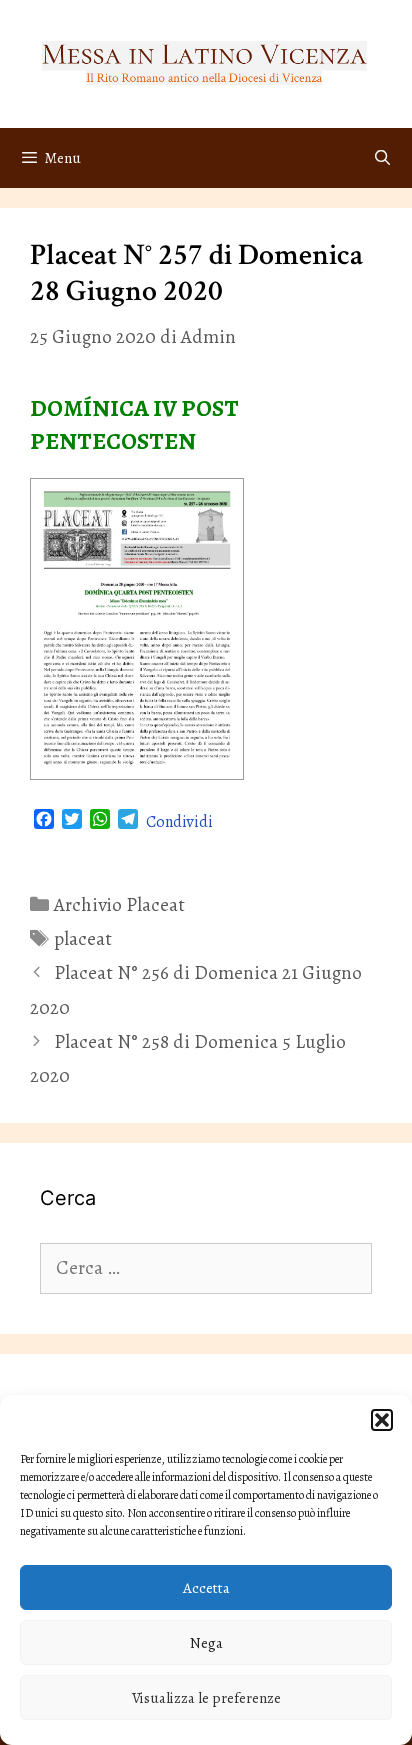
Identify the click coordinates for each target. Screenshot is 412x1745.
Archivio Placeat (119, 905)
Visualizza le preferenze (206, 1698)
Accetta (206, 1588)
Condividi (179, 822)
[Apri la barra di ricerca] (382, 158)
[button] (382, 1420)
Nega (206, 1643)
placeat (83, 939)
